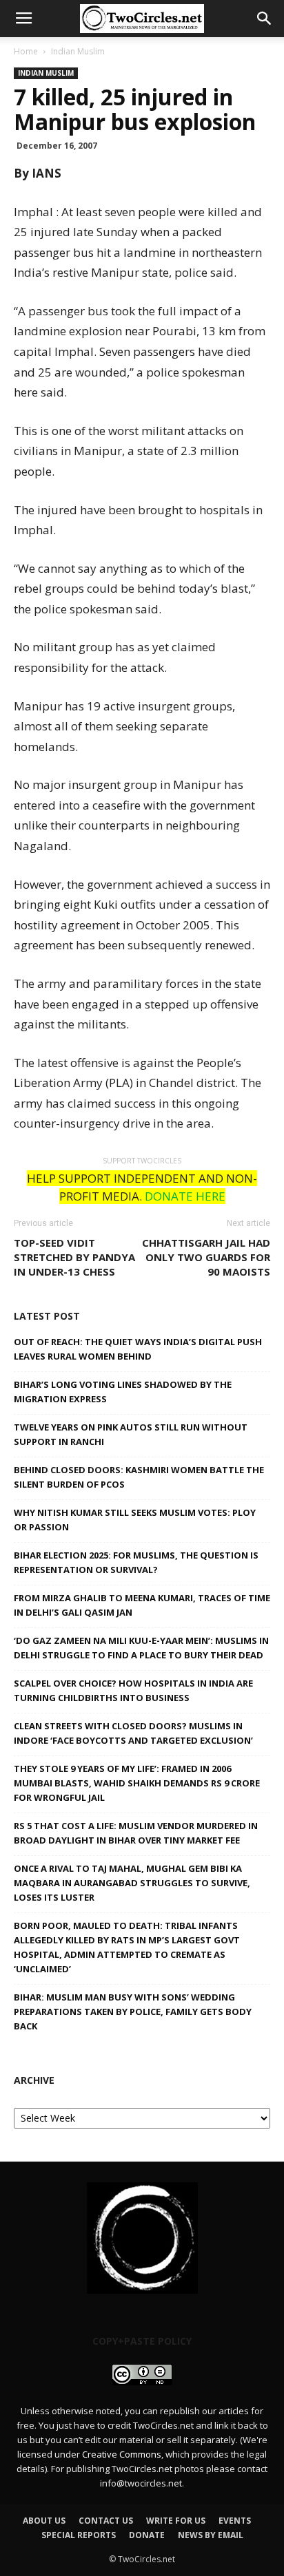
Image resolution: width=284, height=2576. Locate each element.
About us (44, 2521)
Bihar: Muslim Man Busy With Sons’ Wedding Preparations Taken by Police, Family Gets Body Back (133, 2012)
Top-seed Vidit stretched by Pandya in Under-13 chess (74, 1257)
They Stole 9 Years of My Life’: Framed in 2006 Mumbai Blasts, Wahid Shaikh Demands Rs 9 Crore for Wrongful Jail (137, 1783)
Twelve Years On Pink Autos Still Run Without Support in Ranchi (131, 1434)
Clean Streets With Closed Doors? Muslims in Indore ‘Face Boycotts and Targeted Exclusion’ (133, 1733)
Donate (147, 2535)
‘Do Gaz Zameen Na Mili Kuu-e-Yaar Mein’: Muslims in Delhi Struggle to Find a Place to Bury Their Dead (141, 1648)
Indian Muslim (78, 51)
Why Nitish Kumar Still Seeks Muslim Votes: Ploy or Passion (135, 1520)
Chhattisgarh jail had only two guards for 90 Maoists (206, 1257)
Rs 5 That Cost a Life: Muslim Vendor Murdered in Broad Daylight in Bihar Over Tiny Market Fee (136, 1833)
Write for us (176, 2521)
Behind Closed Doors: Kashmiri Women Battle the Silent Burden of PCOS (139, 1477)
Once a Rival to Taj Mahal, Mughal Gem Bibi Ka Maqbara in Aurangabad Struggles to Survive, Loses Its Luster (132, 1883)
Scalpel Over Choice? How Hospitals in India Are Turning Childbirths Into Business (133, 1690)
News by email (211, 2535)
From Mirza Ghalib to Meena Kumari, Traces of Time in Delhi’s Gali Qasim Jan (142, 1605)
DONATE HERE (185, 1196)
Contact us (106, 2521)
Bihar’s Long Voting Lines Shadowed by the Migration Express (123, 1392)
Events (235, 2521)
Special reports (79, 2535)
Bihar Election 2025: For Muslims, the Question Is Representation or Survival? (136, 1562)
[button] (265, 19)
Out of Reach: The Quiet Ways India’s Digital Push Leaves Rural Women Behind (138, 1349)
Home (26, 51)
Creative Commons (122, 2454)
